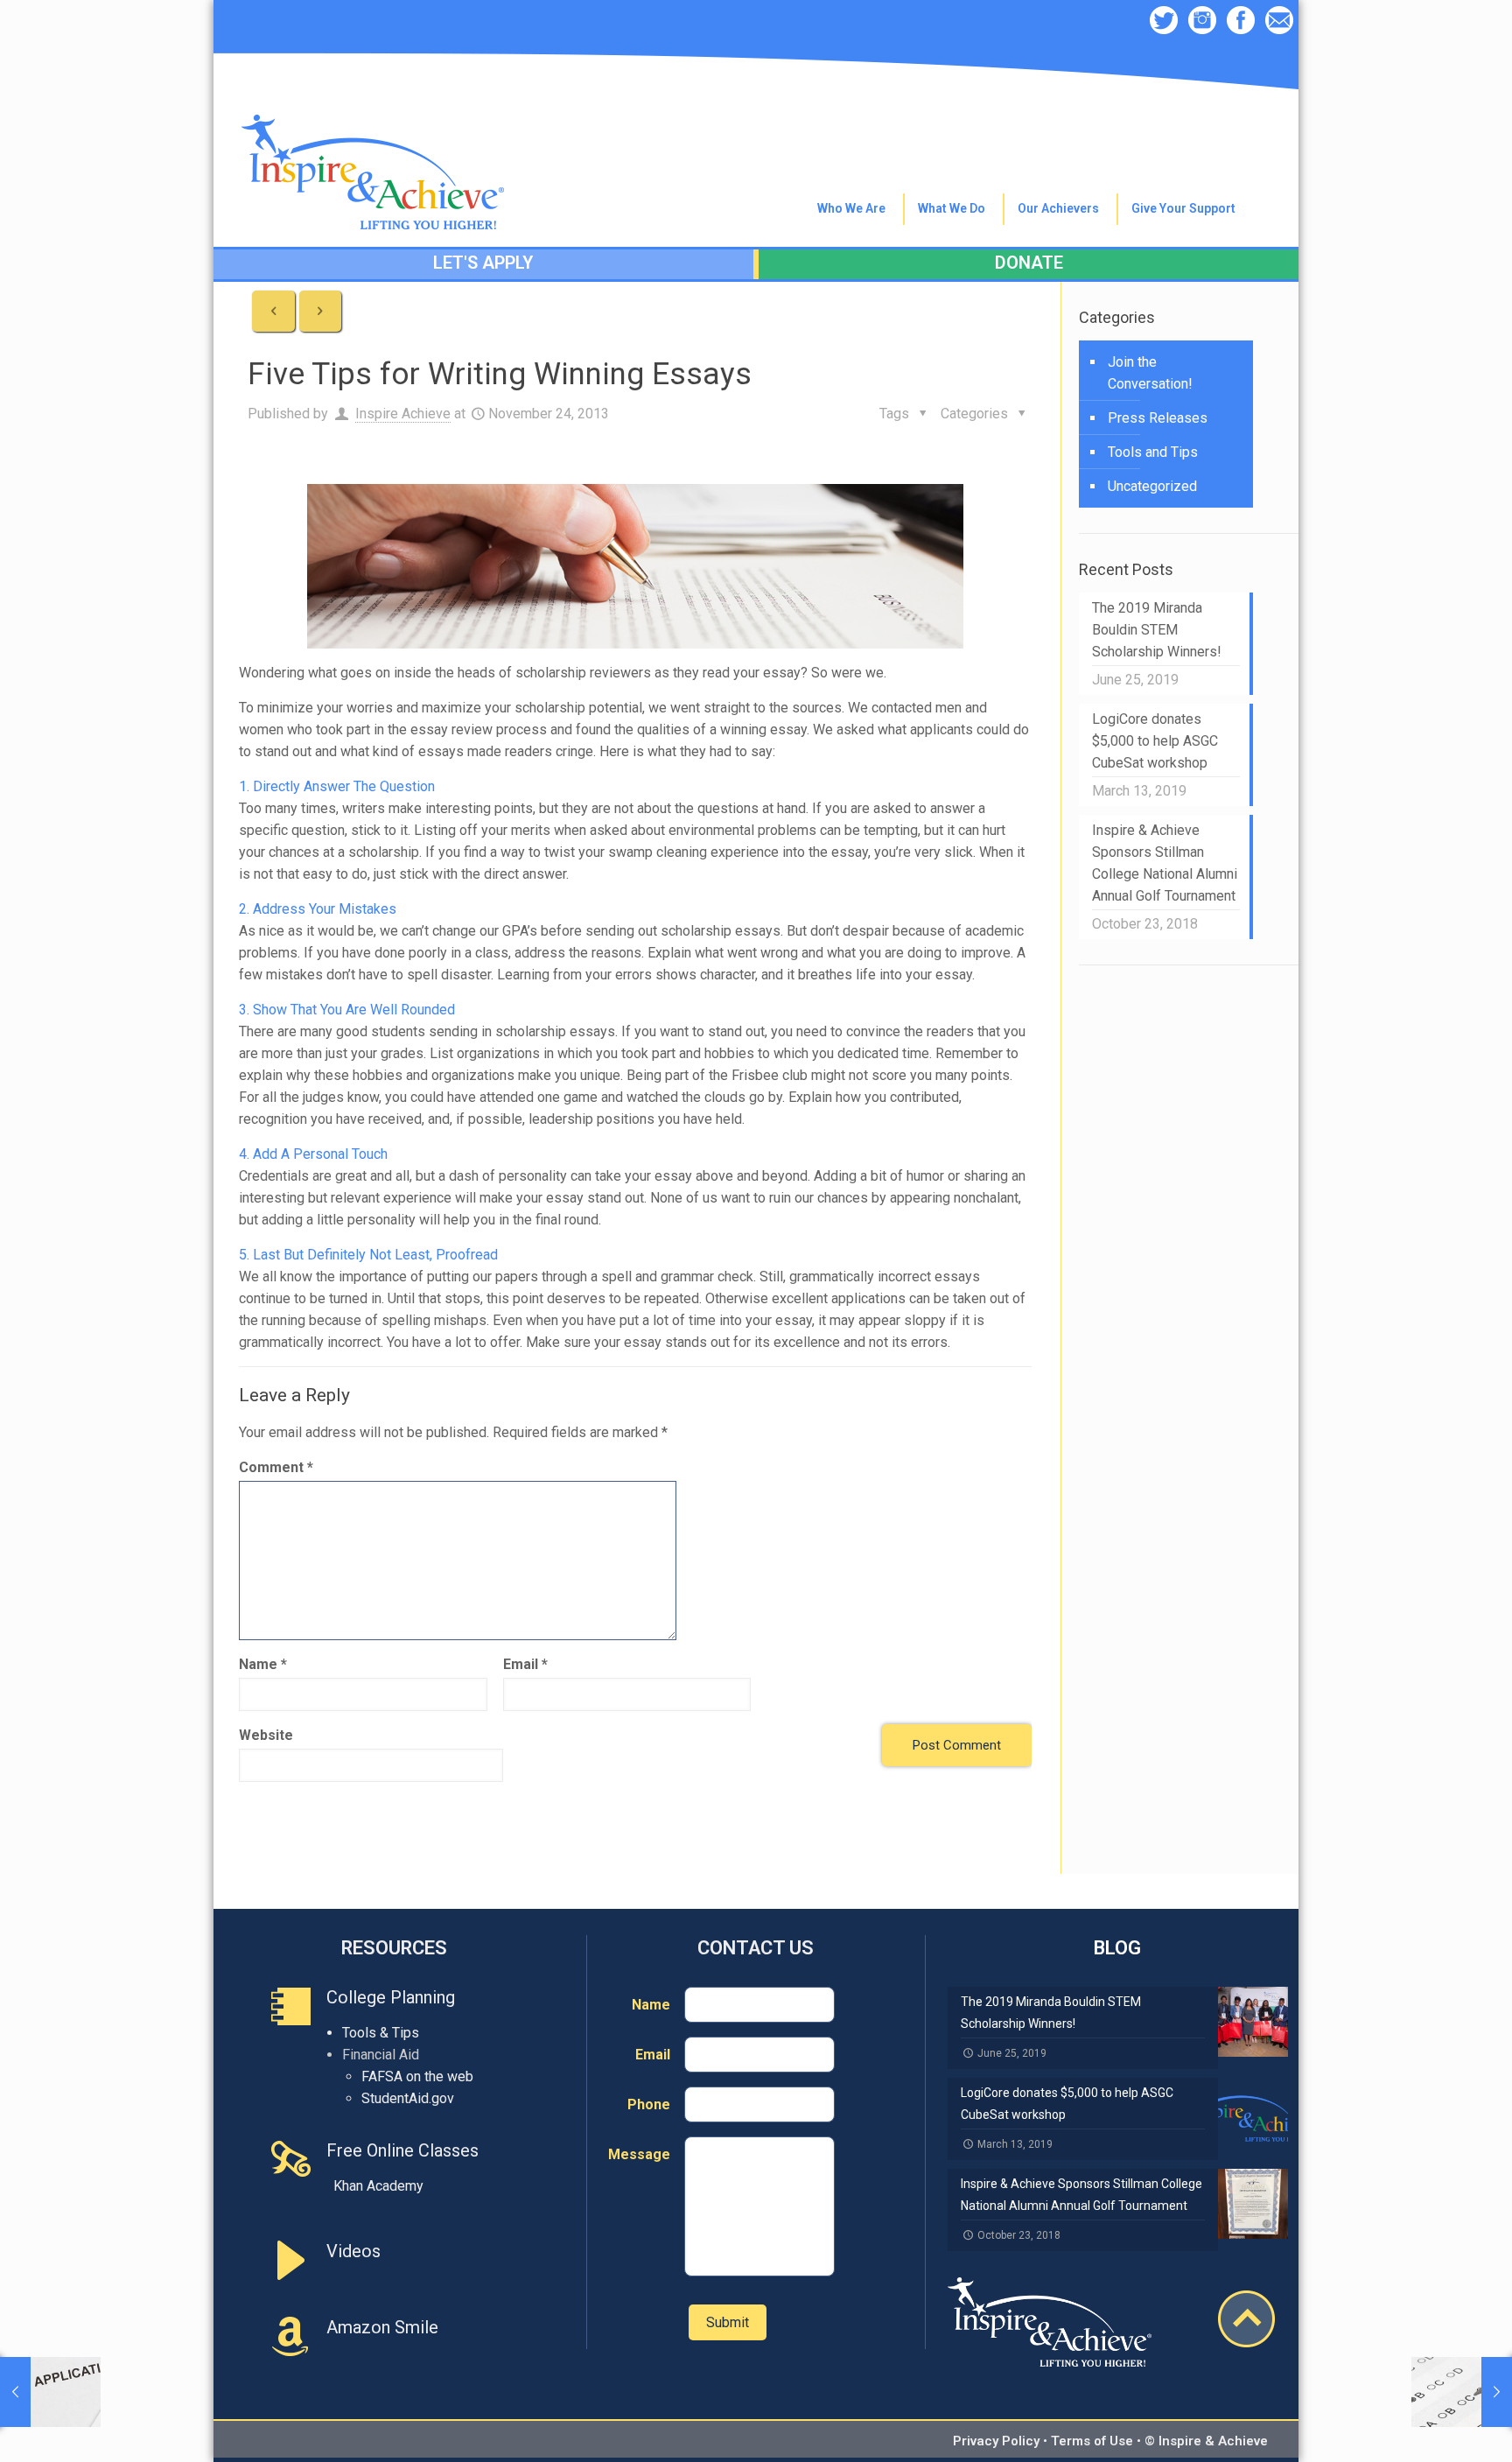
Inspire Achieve (403, 414)
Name (263, 1664)
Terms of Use (1092, 2441)
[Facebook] (1241, 22)
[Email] (1279, 22)
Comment (276, 1467)
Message (639, 2154)
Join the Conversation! (1150, 373)
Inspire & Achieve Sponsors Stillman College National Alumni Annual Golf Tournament (1165, 863)
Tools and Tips (1153, 452)
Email (525, 1664)
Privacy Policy (996, 2441)
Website (266, 1735)
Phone (649, 2104)
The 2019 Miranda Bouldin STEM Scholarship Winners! (1157, 630)
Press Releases (1158, 418)
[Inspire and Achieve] (373, 133)
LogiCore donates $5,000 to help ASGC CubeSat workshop (1155, 741)
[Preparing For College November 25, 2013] (1462, 2392)
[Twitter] (1164, 22)
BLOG (1117, 1948)
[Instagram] (1202, 22)
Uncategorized (1152, 486)
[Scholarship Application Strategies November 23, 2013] (50, 2392)
